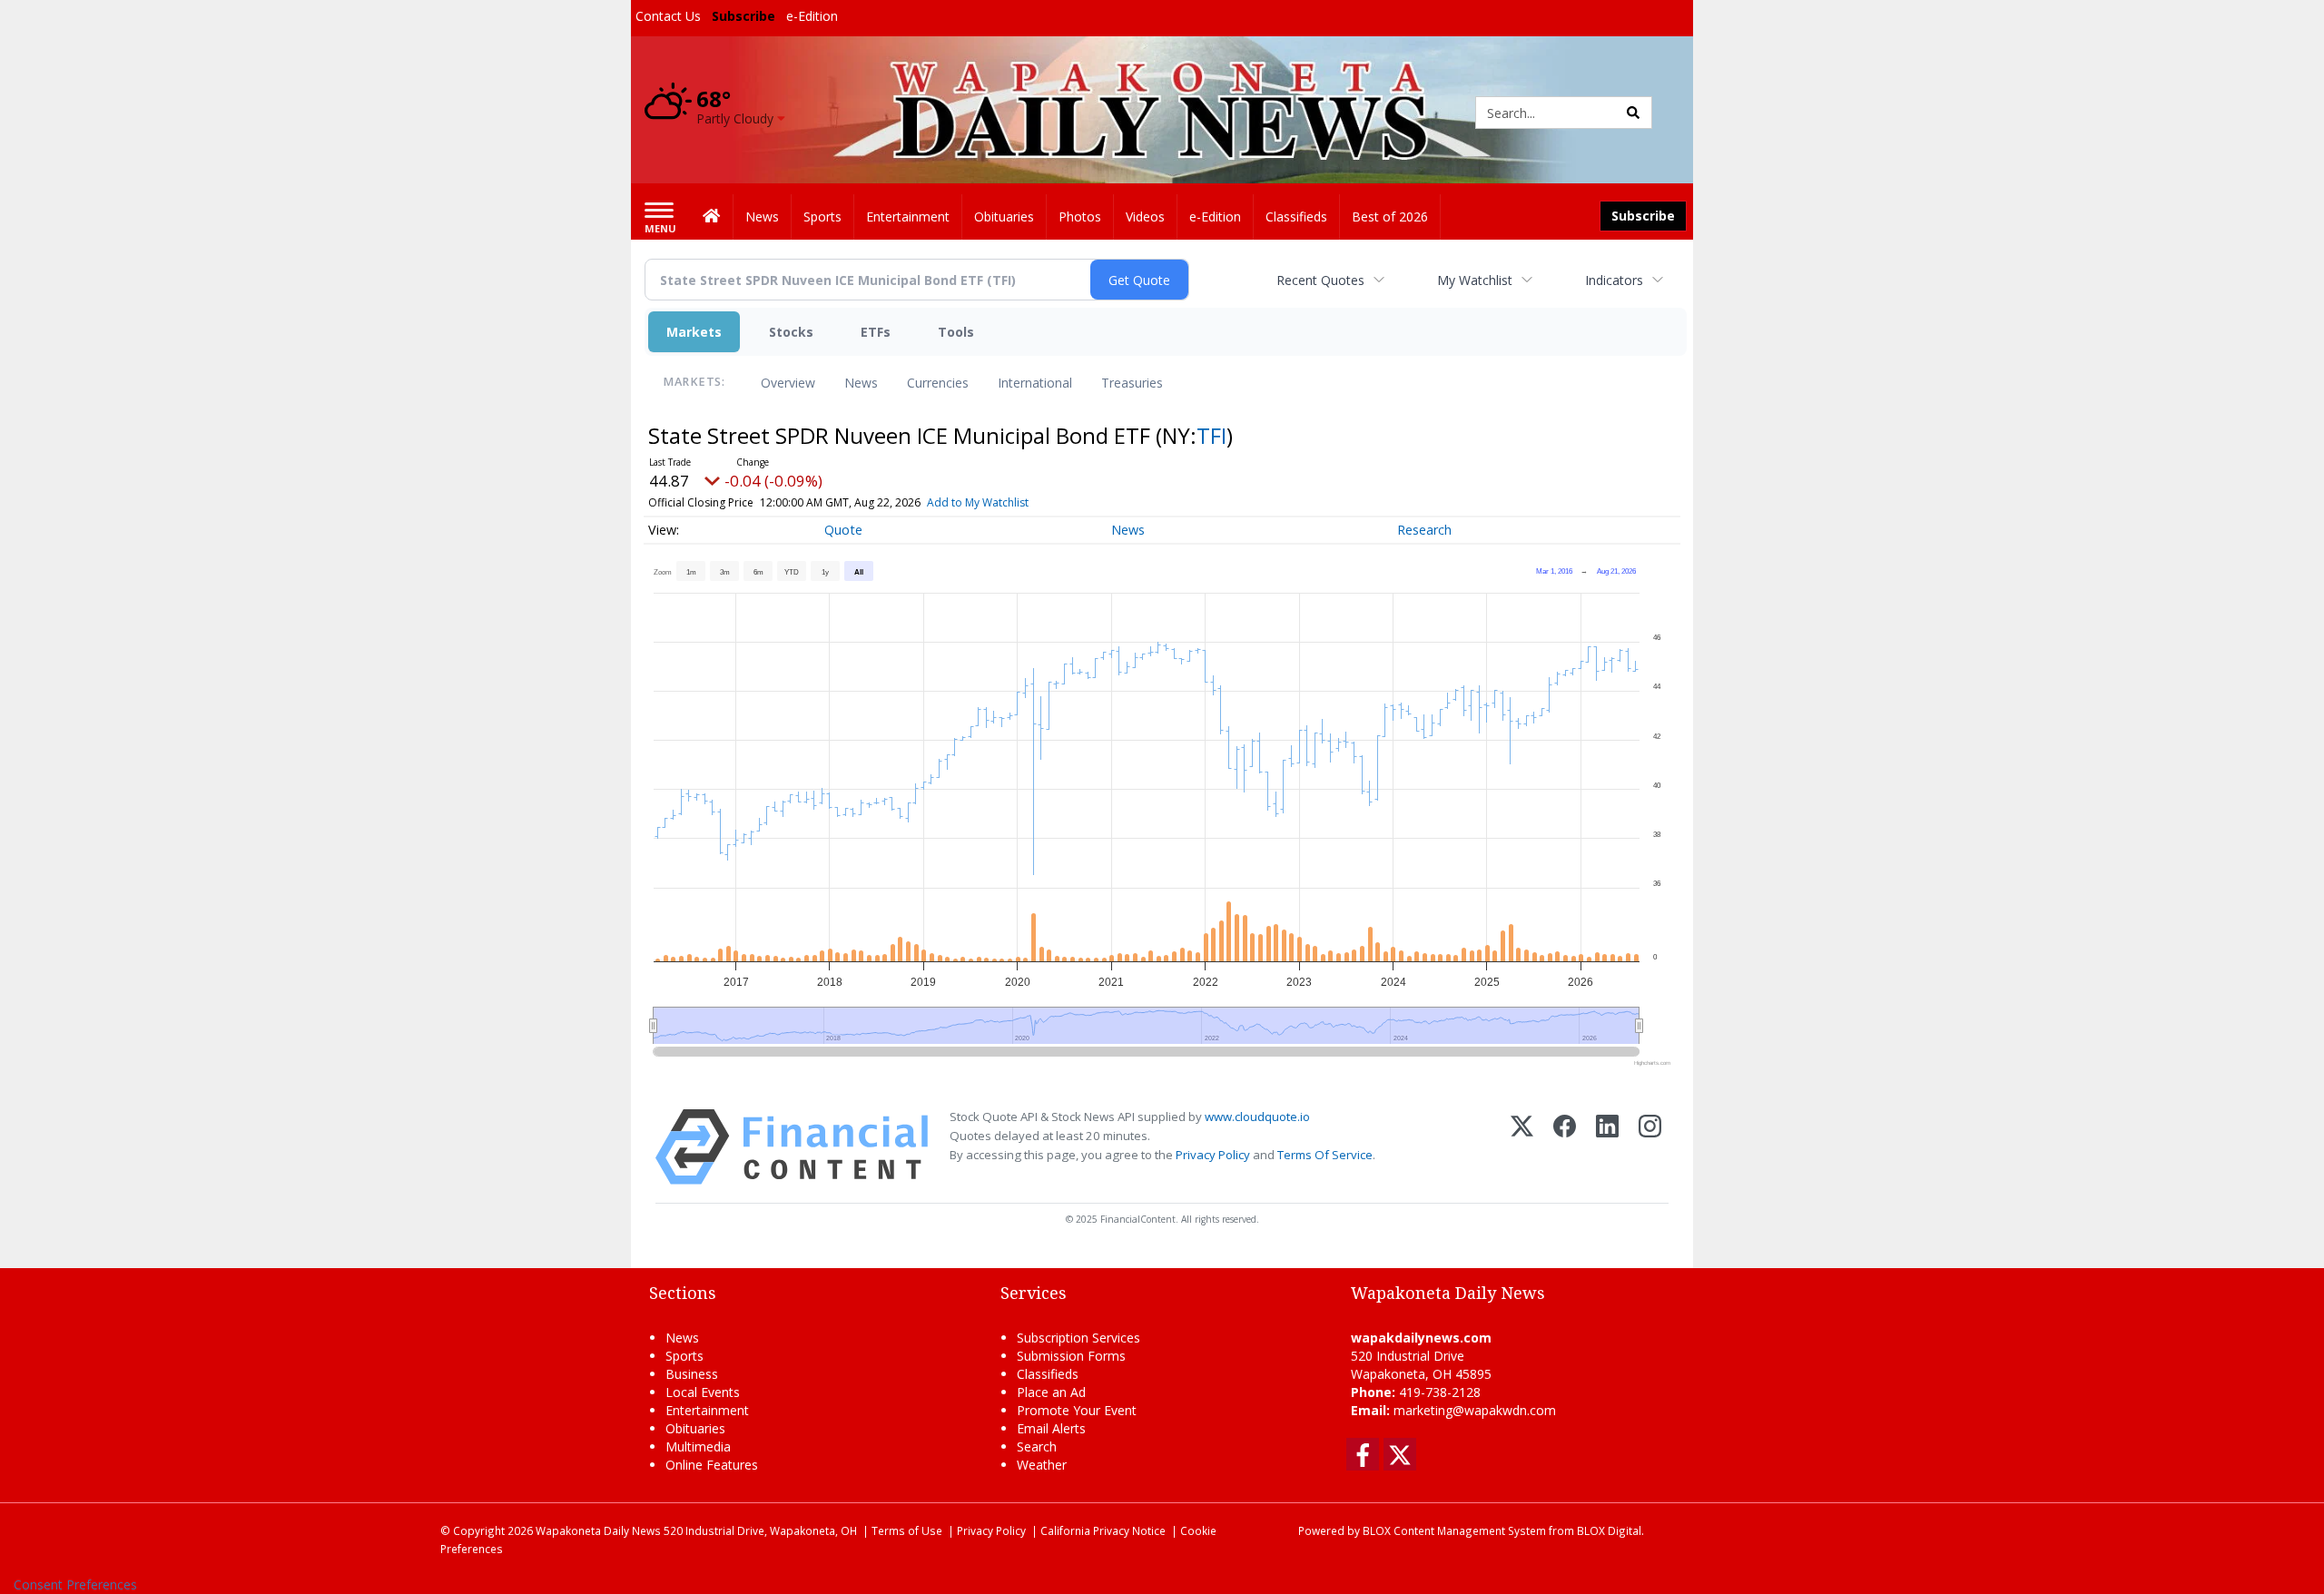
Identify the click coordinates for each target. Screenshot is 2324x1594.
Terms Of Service (1325, 1155)
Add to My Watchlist (978, 502)
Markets (694, 332)
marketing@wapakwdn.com (1475, 1410)
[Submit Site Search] (1633, 113)
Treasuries (1132, 383)
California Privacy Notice (1103, 1530)
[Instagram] (1650, 1147)
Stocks (791, 332)
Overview (788, 383)
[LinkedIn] (1607, 1147)
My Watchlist (1475, 280)
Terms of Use (907, 1530)
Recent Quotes (1320, 280)
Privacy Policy (1213, 1155)
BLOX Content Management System (1454, 1530)
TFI (1211, 435)
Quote (843, 530)
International (1035, 383)
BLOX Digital (1609, 1530)
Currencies (938, 383)
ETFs (876, 332)
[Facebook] (1565, 1147)
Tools (956, 332)
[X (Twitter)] (1522, 1147)
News (861, 383)
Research (1424, 530)
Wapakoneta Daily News (598, 1530)
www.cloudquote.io (1257, 1117)
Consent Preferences (75, 1584)
